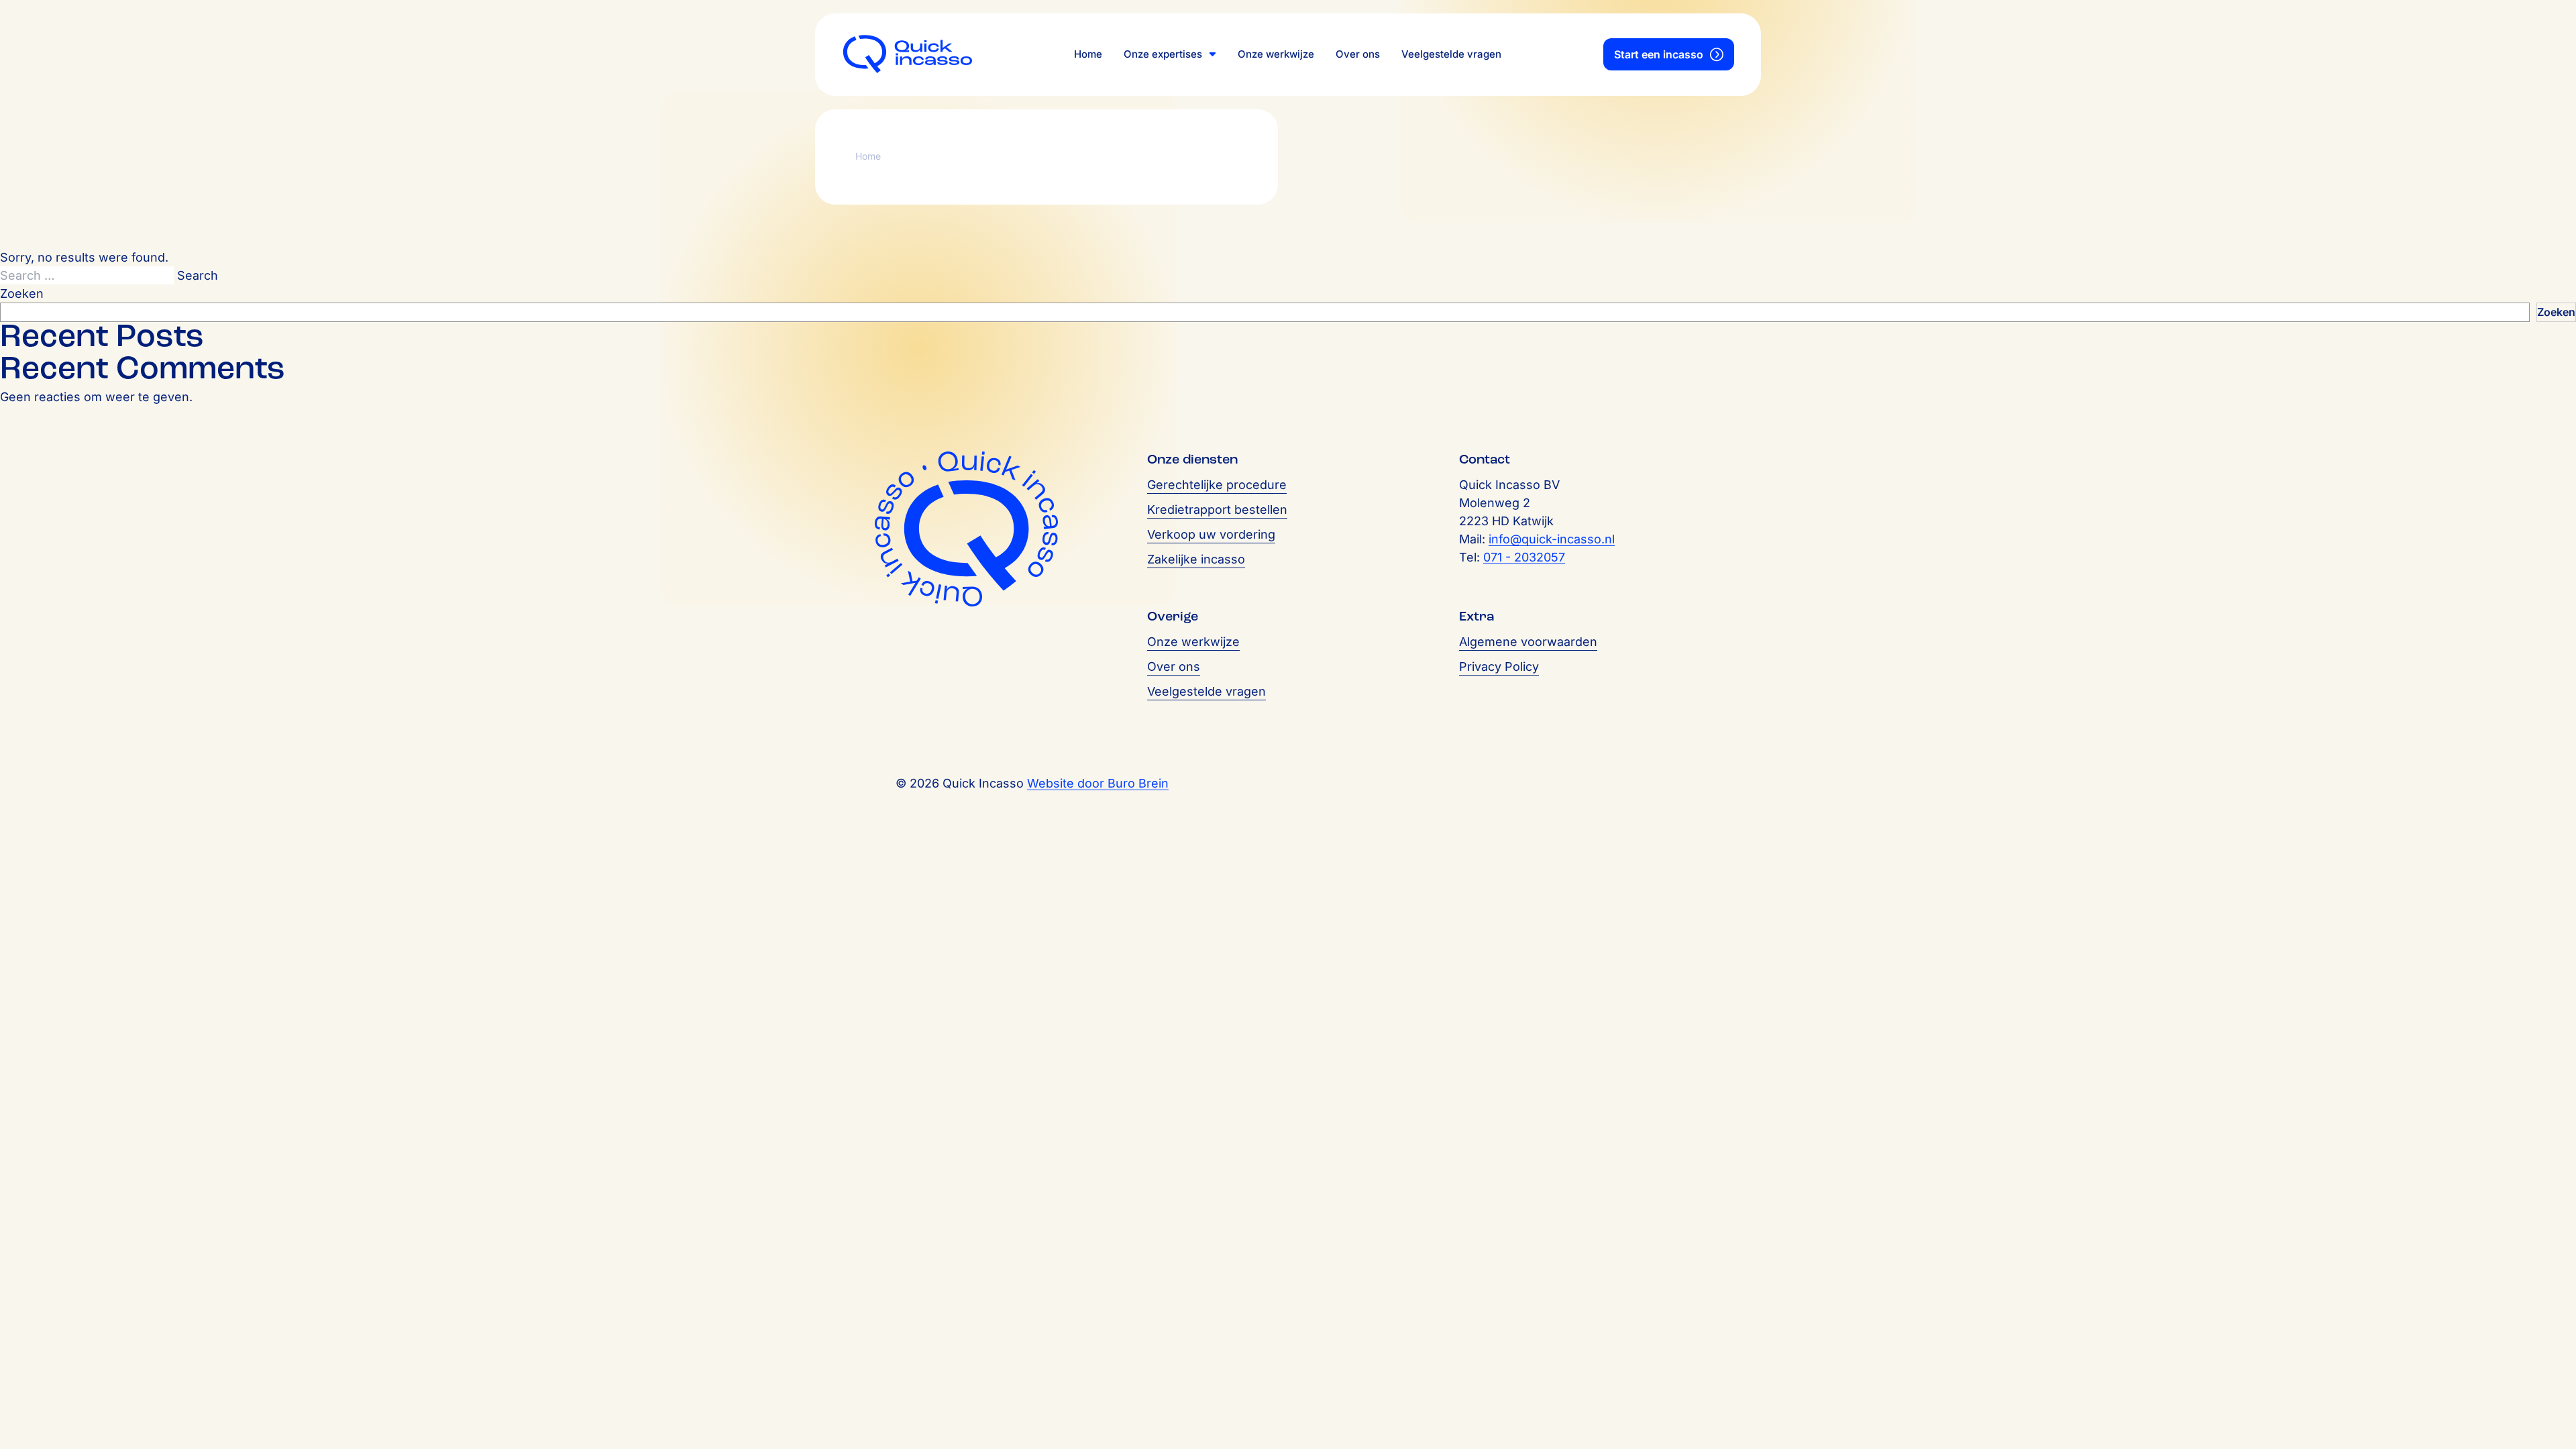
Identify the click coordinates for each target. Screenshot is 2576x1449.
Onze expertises (1163, 54)
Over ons (1358, 54)
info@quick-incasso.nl (1552, 539)
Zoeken (22, 293)
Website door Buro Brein (1098, 783)
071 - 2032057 (1524, 557)
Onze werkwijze (1276, 54)
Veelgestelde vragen (1451, 54)
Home (1088, 54)
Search (198, 275)
